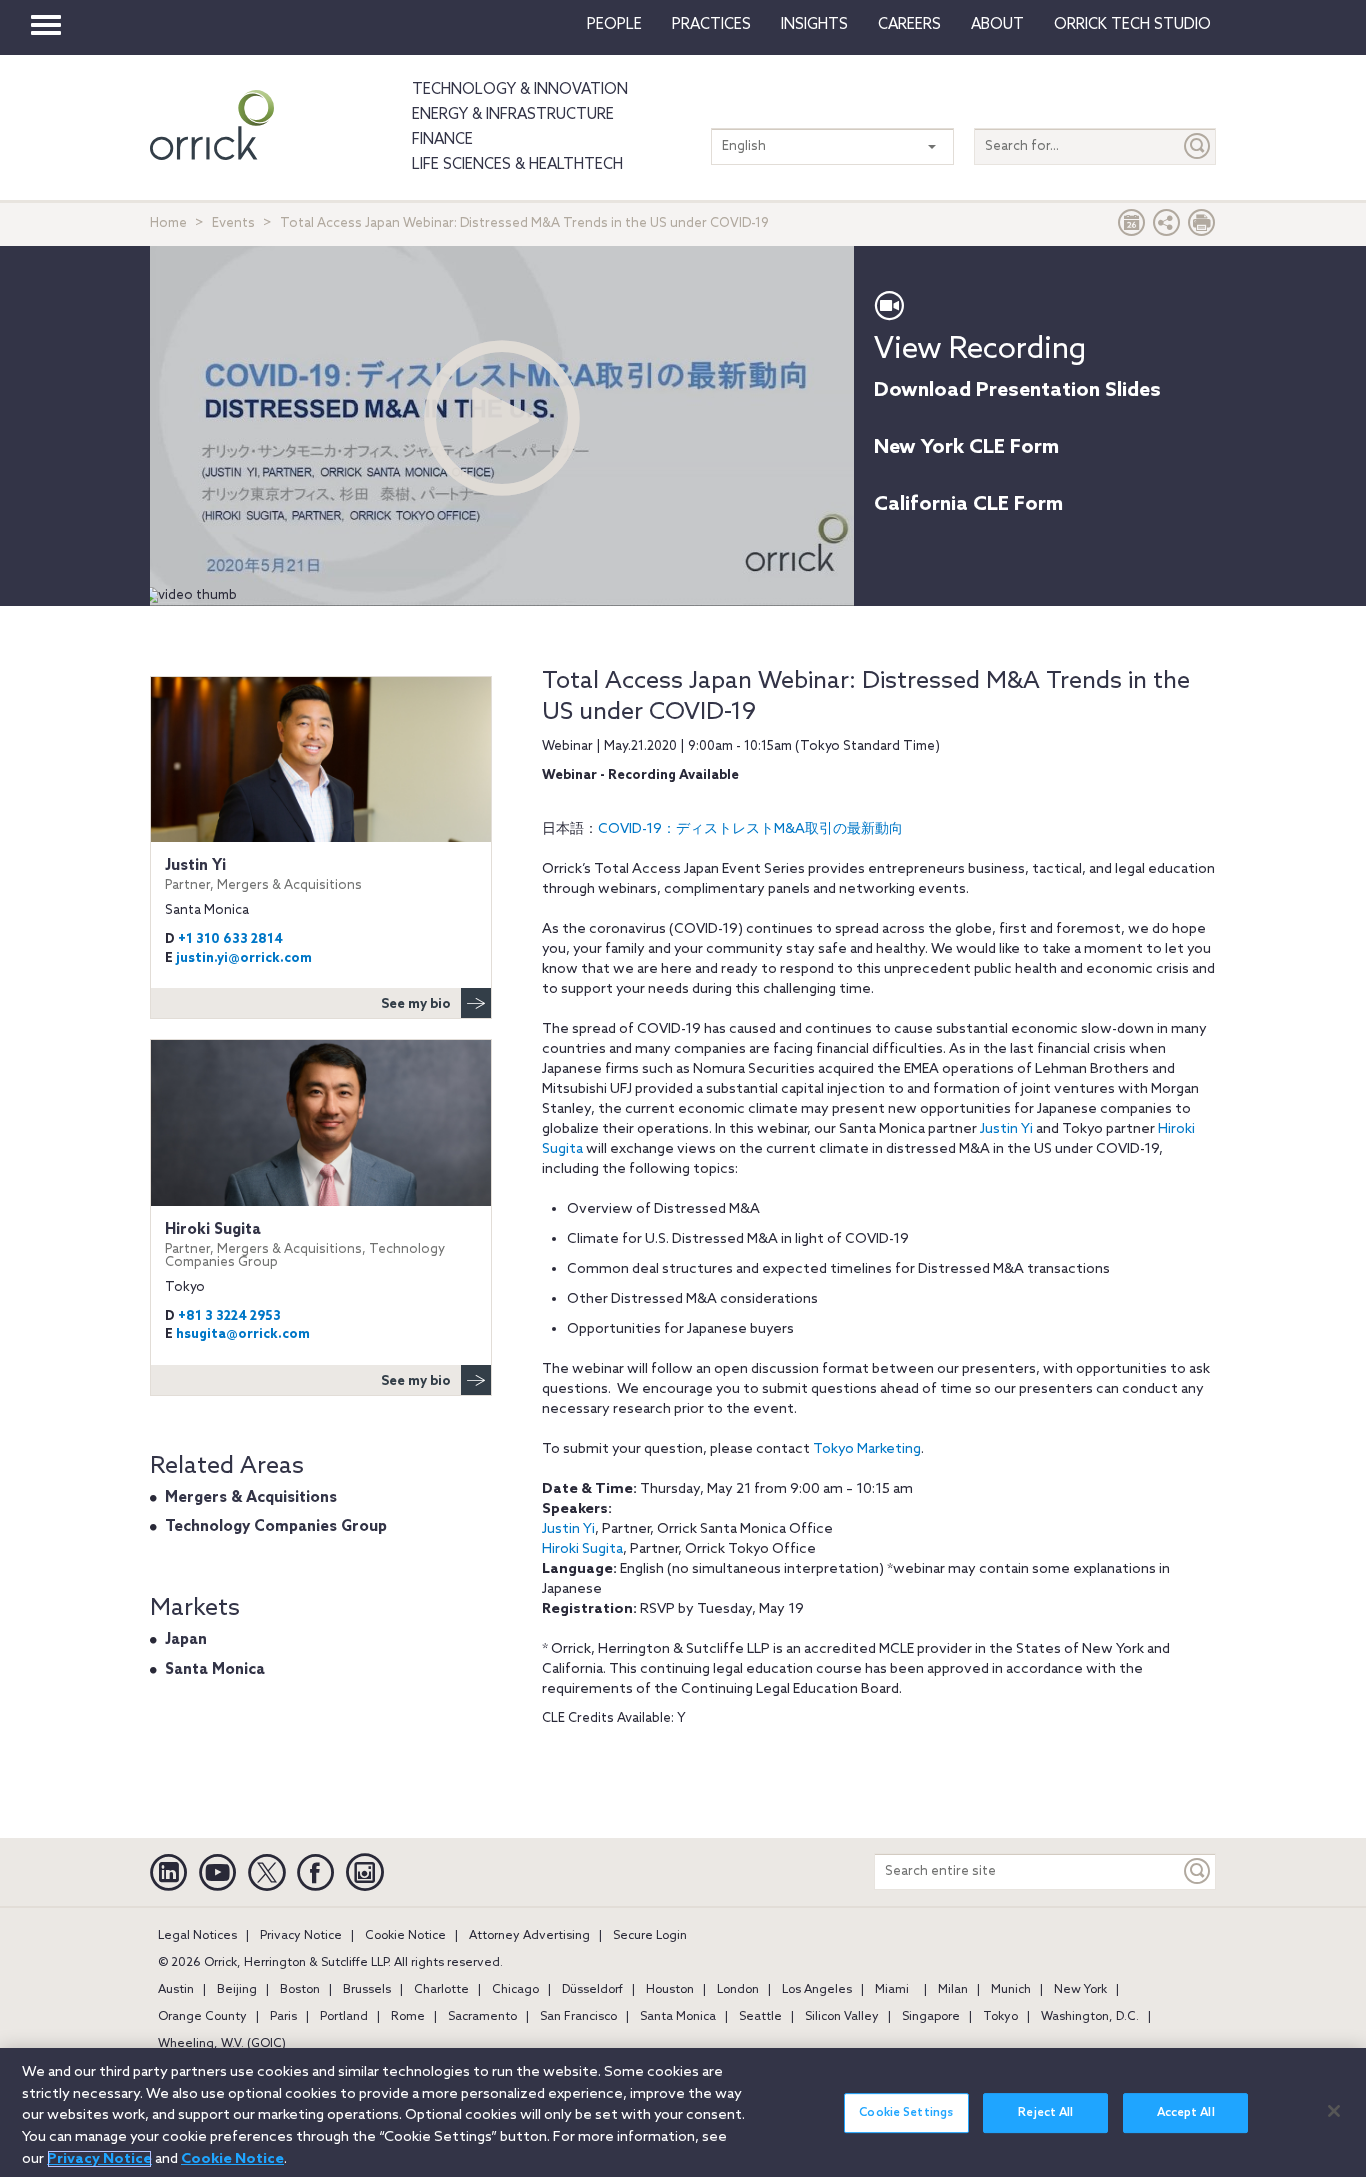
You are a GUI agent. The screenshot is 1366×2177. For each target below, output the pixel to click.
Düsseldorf (592, 1990)
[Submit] (1198, 146)
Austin (176, 1990)
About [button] (997, 25)
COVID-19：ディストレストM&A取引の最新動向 (750, 829)
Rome (408, 2017)
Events (233, 223)
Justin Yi (1006, 1129)
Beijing (237, 1990)
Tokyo (1000, 2017)
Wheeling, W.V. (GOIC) (222, 2044)
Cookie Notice (405, 1936)
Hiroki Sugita (582, 1549)
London (738, 1990)
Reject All (1045, 2113)
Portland (344, 2017)
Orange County (202, 2017)
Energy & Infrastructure (513, 115)
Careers (909, 25)
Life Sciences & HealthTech (517, 165)
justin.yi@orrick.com (244, 958)
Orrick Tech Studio (1132, 25)
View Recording (980, 350)
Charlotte (441, 1990)
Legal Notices (197, 1936)
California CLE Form (968, 505)
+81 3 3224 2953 (229, 1316)
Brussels (367, 1990)
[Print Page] (1202, 227)
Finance (442, 140)
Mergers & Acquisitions (251, 1498)
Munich (1011, 1990)
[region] (683, 2112)
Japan (186, 1640)
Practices (711, 25)
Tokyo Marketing (867, 1449)
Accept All (1186, 2113)
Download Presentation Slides (1017, 391)
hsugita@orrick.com (243, 1334)
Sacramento (482, 2017)
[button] (1167, 227)
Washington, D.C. (1090, 2017)
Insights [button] (814, 25)
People (614, 25)
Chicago (515, 1990)
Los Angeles (817, 1990)
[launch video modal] (502, 418)
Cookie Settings (906, 2113)
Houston (670, 1990)
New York (1080, 1990)
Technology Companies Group (276, 1527)
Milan (953, 1990)
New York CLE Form (966, 448)
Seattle (760, 2017)
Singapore (931, 2017)
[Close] (1334, 2111)
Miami (892, 1990)
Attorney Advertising (529, 1936)
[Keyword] (1198, 1871)
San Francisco (578, 2017)
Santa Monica (215, 1670)
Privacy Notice (301, 1936)
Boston (300, 1990)
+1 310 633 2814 (230, 939)
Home (168, 223)
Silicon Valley (842, 2017)
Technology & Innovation (520, 90)
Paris (283, 2017)
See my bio (416, 1004)
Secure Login (650, 1936)
